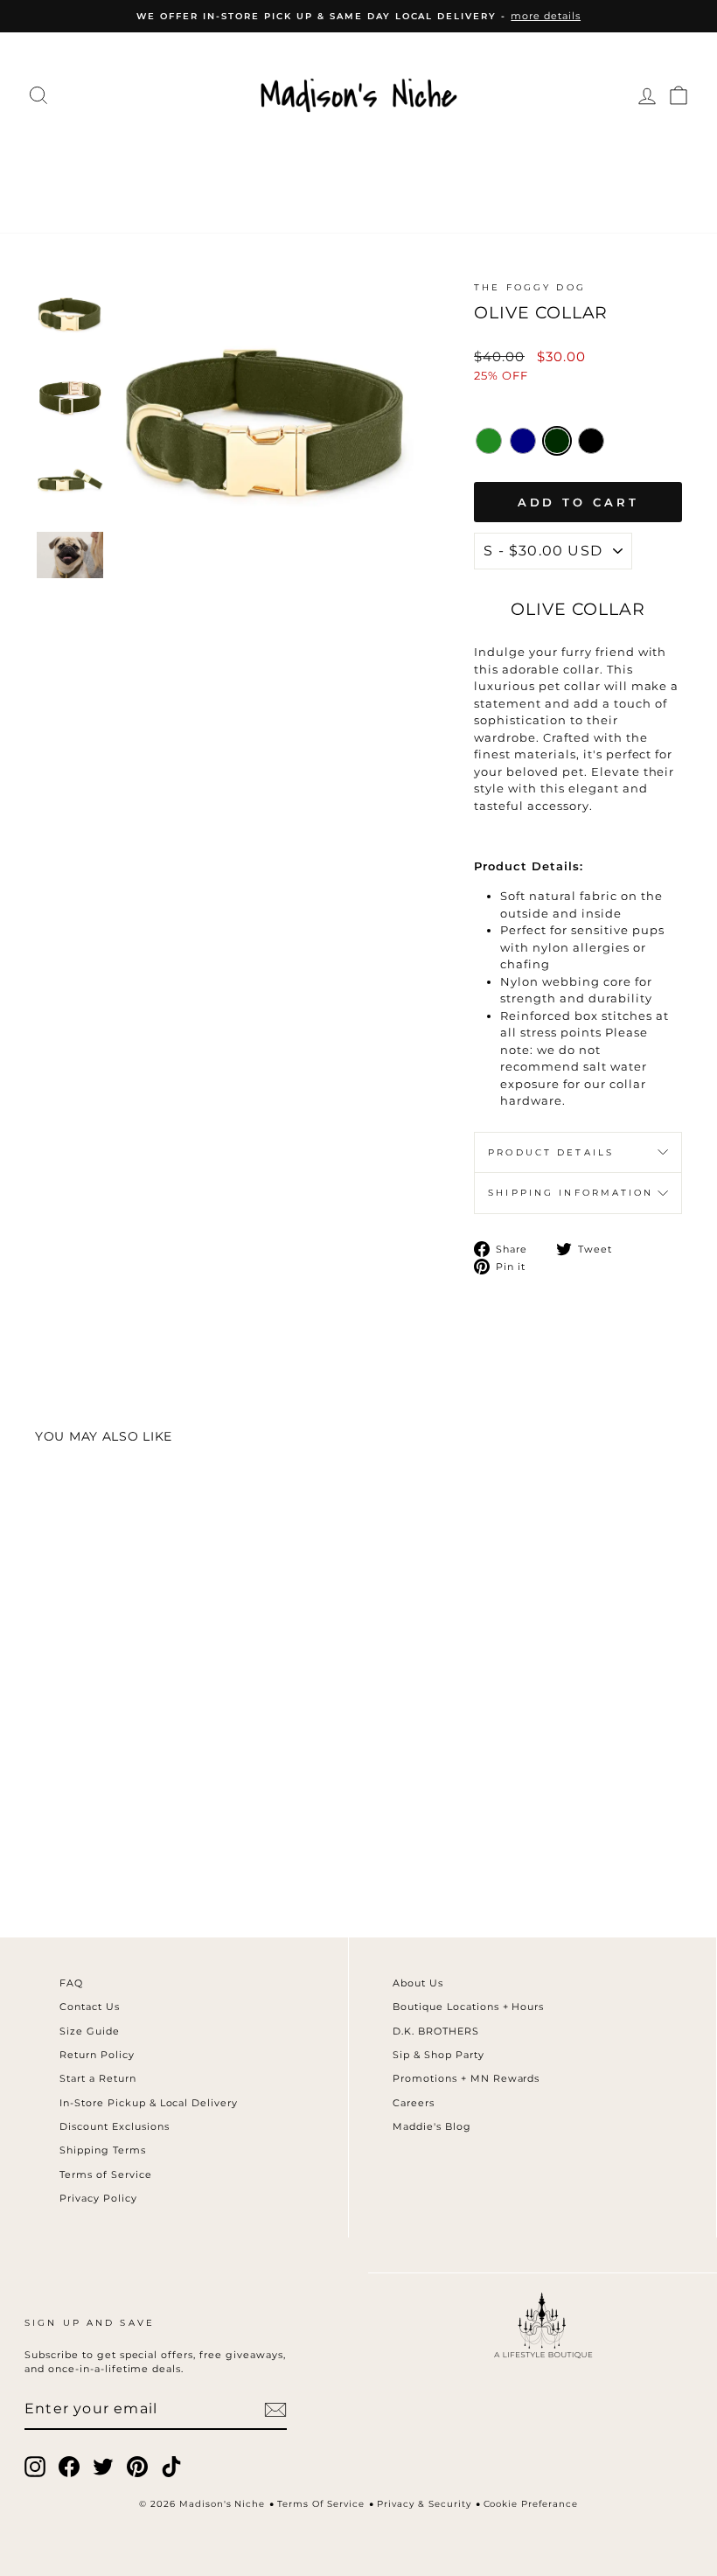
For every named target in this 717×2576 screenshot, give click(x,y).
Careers (414, 2103)
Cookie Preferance (531, 2504)
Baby (341, 196)
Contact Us (90, 2007)
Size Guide (90, 2031)
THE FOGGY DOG (530, 287)
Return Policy (97, 2055)
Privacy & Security (424, 2504)
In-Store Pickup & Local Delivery (149, 2103)
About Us (418, 1983)
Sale (461, 196)
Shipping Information (571, 1193)
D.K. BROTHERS (436, 2031)
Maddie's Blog (432, 2126)
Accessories (355, 159)
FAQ (71, 1983)
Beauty (268, 196)
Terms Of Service (321, 2504)
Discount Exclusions (115, 2126)
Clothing (121, 159)
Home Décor (490, 159)
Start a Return (98, 2078)
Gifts (401, 196)
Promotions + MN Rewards (466, 2078)
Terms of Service (106, 2175)
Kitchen (603, 159)
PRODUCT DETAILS (551, 1152)
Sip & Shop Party (439, 2055)
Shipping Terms (103, 2150)
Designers (231, 159)
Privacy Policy (98, 2198)
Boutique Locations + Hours (468, 2007)
